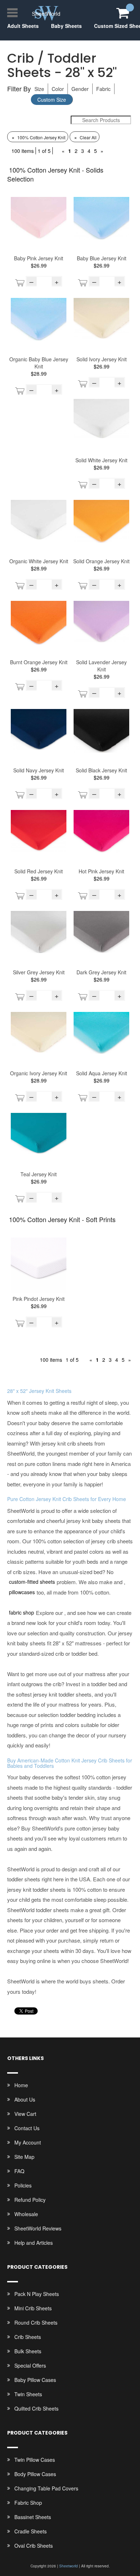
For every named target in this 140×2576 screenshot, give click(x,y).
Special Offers (30, 2365)
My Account (28, 2142)
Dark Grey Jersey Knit (101, 972)
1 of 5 (44, 151)
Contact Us (27, 2128)
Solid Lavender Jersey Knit (101, 666)
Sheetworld (69, 2566)
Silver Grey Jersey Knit (39, 972)
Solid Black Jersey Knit (101, 770)
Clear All (85, 137)
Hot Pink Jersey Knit (101, 871)
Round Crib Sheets (36, 2322)
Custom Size (52, 100)
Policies (23, 2185)
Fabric (103, 89)
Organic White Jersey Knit (39, 561)
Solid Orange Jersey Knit (101, 561)
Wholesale (26, 2214)
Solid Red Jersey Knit (39, 871)
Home (21, 2085)
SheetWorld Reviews (38, 2228)
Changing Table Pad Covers (46, 2488)
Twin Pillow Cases (35, 2460)
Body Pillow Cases (35, 2474)
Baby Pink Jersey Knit (39, 258)
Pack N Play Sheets (37, 2294)
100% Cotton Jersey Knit (38, 137)
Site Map (24, 2157)
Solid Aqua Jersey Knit (102, 1073)
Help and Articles (34, 2243)
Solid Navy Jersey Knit (39, 770)
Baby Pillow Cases (35, 2380)
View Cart (25, 2114)
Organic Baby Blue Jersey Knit (39, 363)
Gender (80, 89)
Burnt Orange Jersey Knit (39, 662)
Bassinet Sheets (33, 2517)
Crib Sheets (28, 2337)
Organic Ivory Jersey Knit (39, 1073)
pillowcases (22, 1592)
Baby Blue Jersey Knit (102, 258)
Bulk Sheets (28, 2351)
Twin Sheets (28, 2394)
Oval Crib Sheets (34, 2546)
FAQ (19, 2171)
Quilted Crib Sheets (36, 2408)
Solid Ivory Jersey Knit (102, 359)
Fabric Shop (28, 2503)
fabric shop (22, 1612)
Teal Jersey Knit (39, 1174)
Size (39, 89)
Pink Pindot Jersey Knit (39, 1299)
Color (58, 89)
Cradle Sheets (31, 2531)
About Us (25, 2099)
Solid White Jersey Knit (101, 460)
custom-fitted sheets (32, 1582)
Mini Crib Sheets (33, 2308)
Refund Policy (30, 2200)
